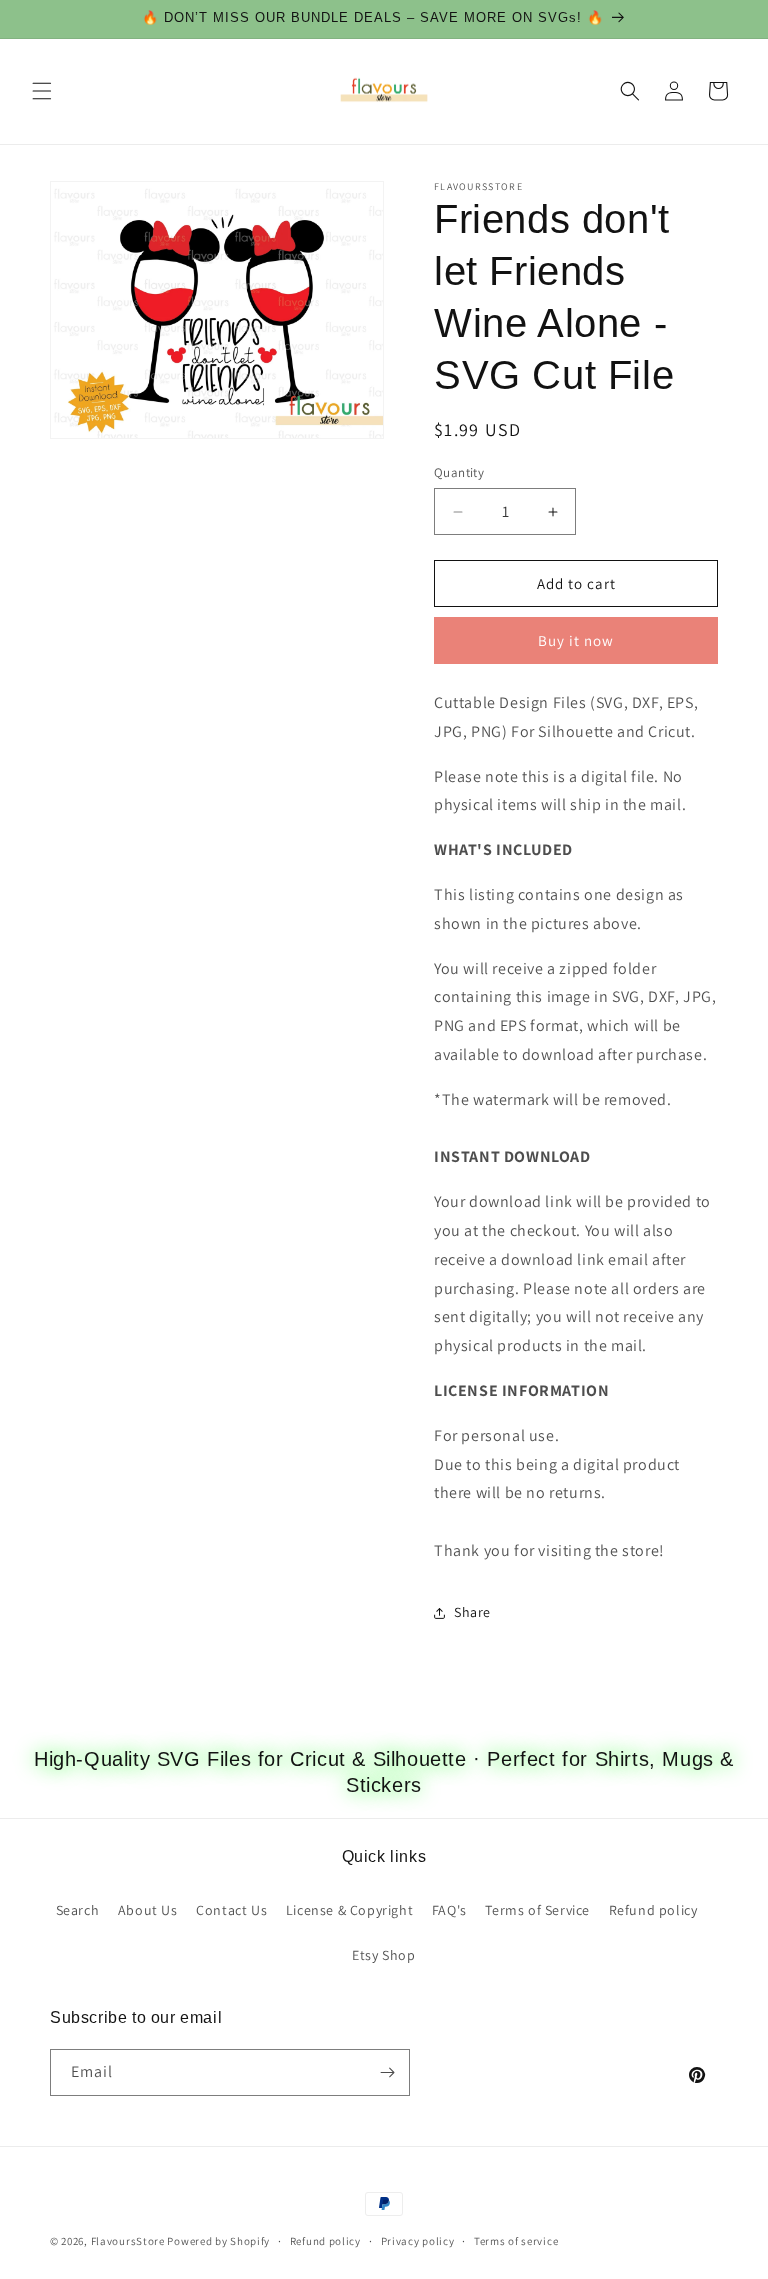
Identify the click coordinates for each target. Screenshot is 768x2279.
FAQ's (449, 1910)
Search (78, 1910)
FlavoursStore (128, 2241)
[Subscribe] (387, 2072)
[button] (42, 91)
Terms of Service (537, 1910)
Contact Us (231, 1910)
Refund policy (653, 1910)
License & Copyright (349, 1910)
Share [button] (472, 1612)
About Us (148, 1910)
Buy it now (576, 640)
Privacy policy (418, 2241)
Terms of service (516, 2241)
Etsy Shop (383, 1955)
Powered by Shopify (218, 2241)
